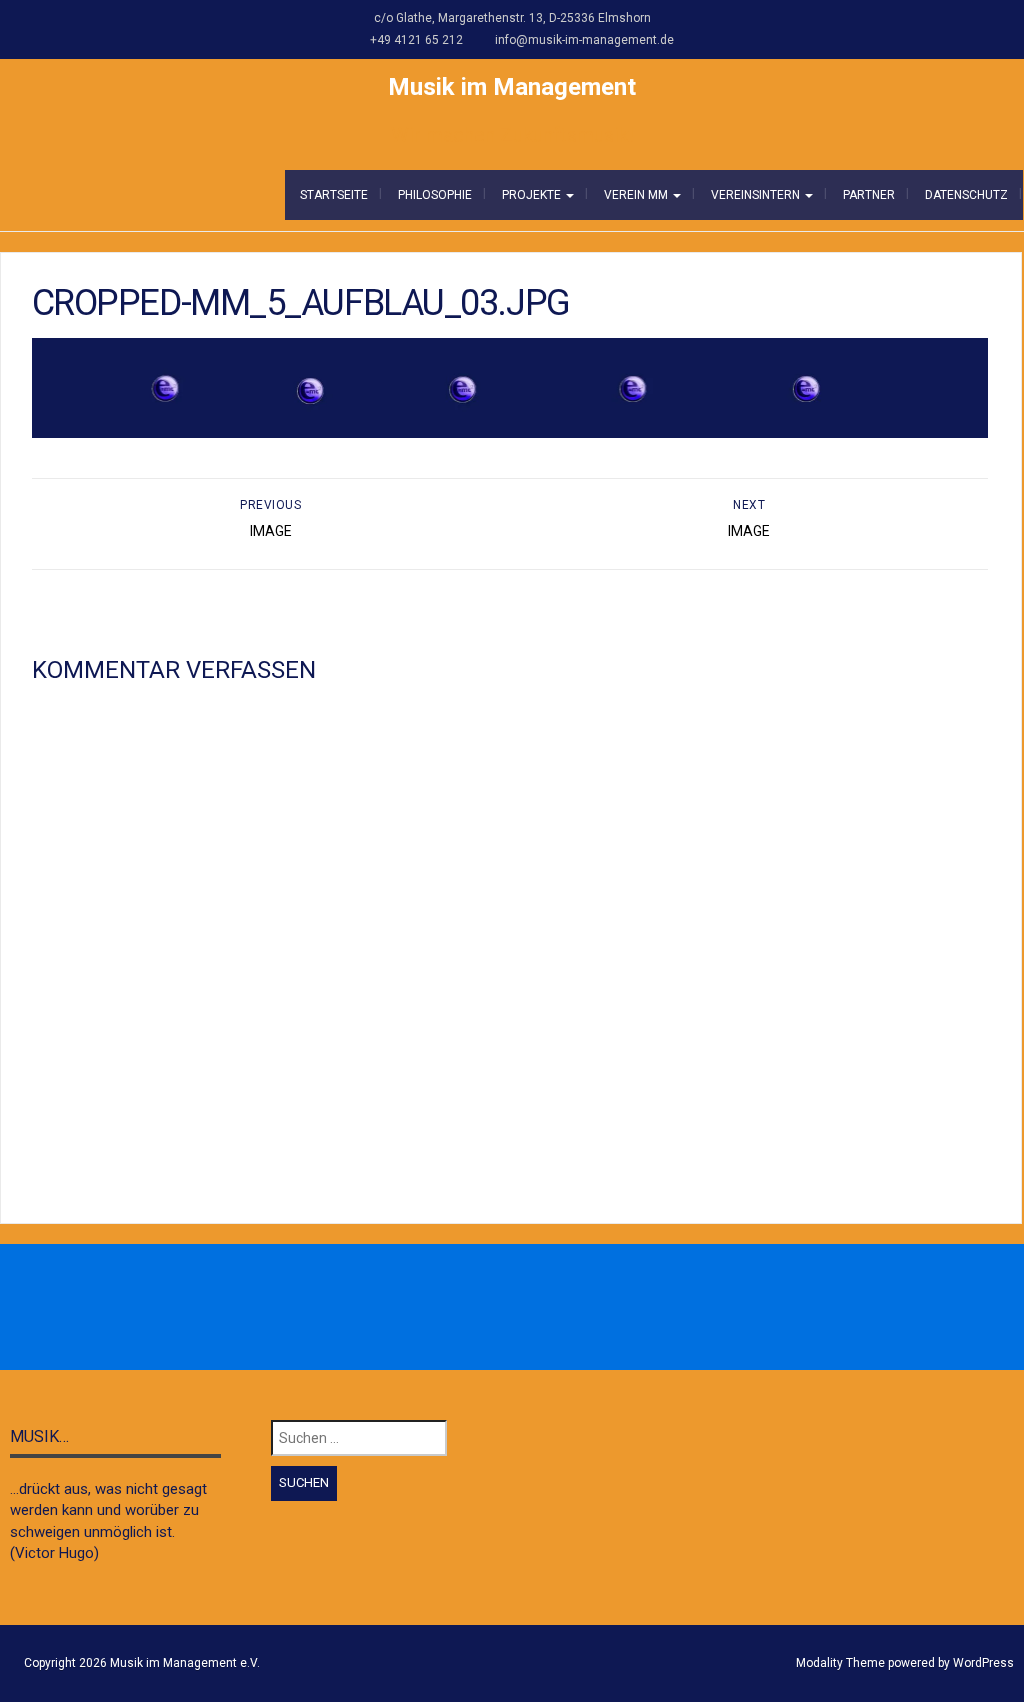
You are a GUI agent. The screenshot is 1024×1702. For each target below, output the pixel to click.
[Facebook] (446, 1308)
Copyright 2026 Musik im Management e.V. (142, 1663)
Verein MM (637, 195)
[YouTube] (578, 1308)
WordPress (983, 1663)
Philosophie (435, 195)
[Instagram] (490, 1308)
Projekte (533, 195)
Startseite (334, 195)
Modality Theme (840, 1663)
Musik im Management (512, 87)
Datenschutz (966, 195)
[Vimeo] (534, 1308)
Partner (869, 195)
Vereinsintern (757, 195)
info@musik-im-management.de (584, 40)
